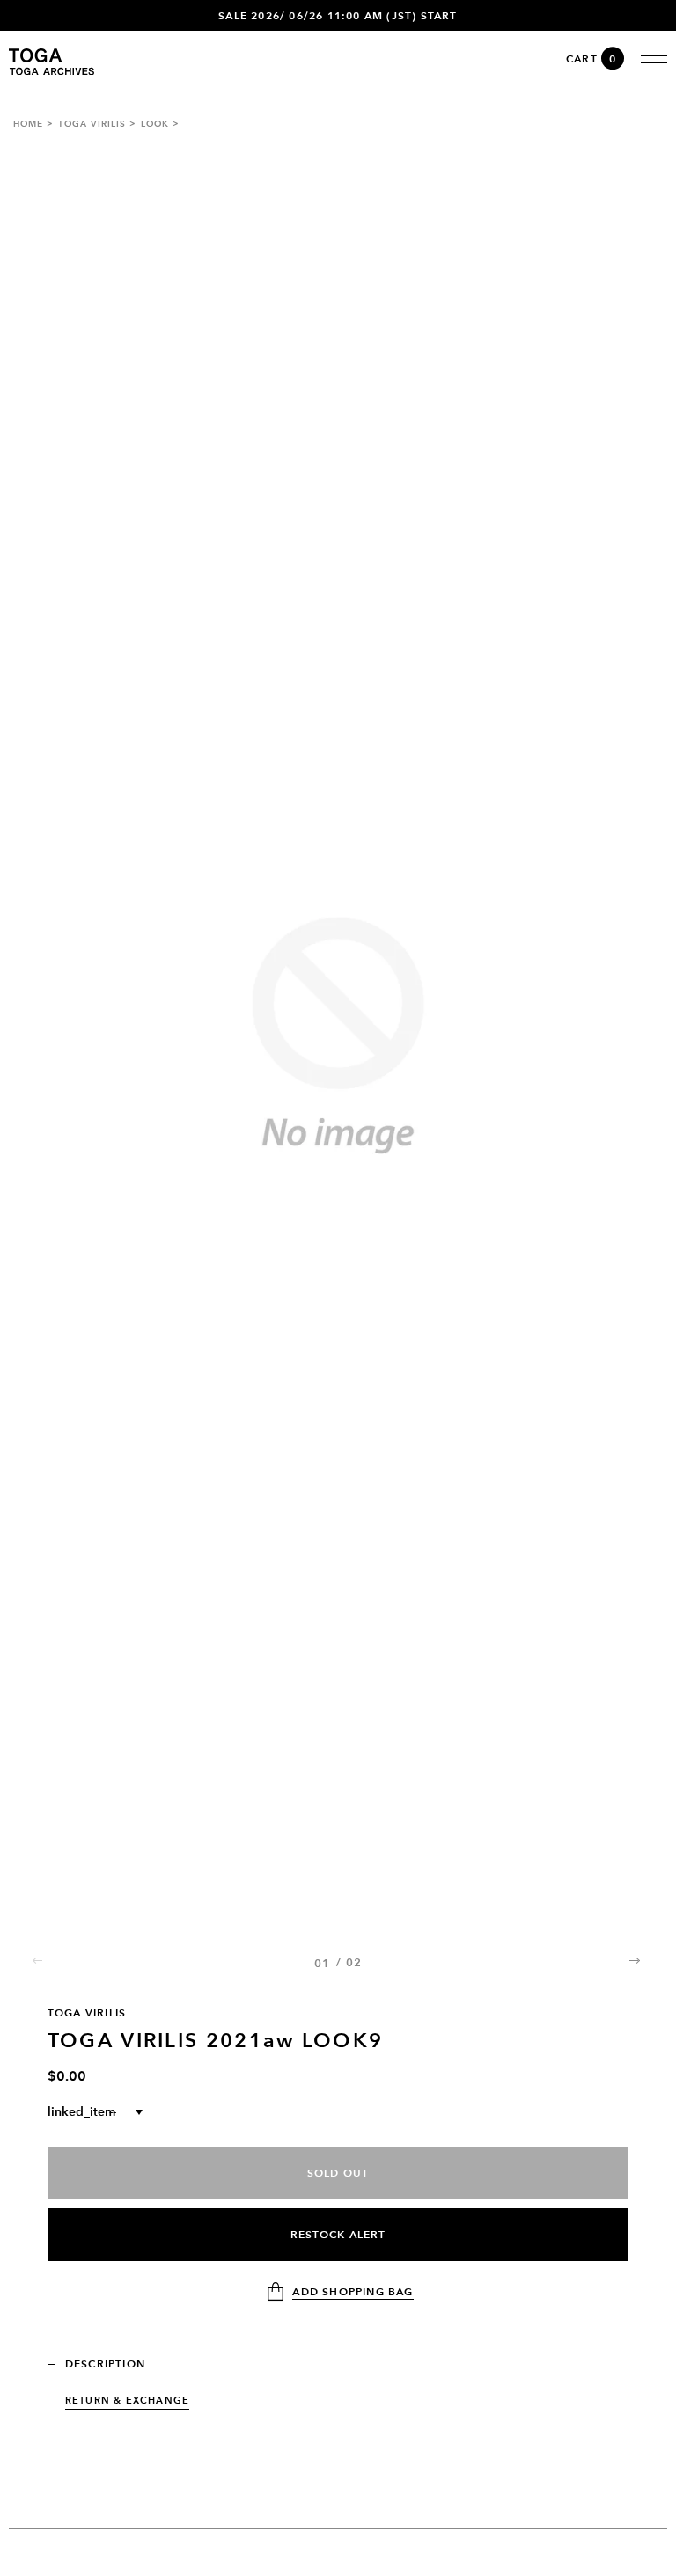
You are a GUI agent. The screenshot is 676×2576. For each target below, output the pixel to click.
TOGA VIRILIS (92, 124)
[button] (636, 1961)
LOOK (155, 124)
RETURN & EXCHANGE (127, 2400)
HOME (28, 124)
